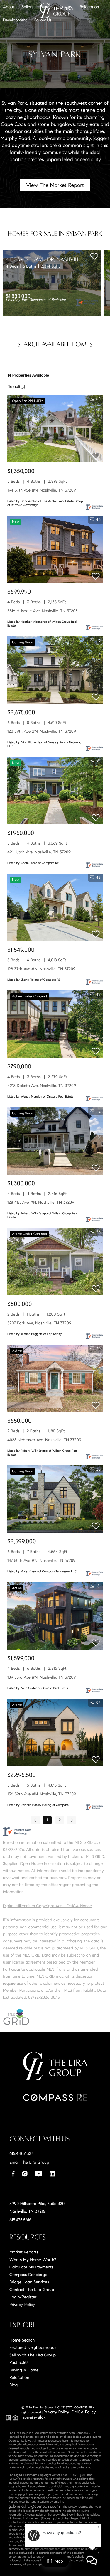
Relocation (19, 2377)
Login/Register (23, 2297)
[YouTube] (38, 2174)
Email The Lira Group (29, 2162)
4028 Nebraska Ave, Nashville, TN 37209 (44, 1440)
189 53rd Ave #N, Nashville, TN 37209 (42, 1677)
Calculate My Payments (31, 2267)
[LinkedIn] (52, 2174)
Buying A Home (24, 2370)
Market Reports (24, 2252)
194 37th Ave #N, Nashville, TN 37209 (42, 490)
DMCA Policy (84, 2412)
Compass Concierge (28, 2275)
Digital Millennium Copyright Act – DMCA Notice (47, 1906)
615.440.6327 (21, 2153)
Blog (13, 2385)
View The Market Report (55, 185)
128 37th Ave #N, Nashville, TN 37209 (41, 969)
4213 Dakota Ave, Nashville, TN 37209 (42, 1086)
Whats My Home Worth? (33, 2260)
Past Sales (19, 2362)
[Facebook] (13, 2174)
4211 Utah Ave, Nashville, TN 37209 (39, 852)
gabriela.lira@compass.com (34, 2506)
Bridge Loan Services (29, 2282)
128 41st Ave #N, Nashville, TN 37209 (41, 1202)
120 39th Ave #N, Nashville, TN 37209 (42, 731)
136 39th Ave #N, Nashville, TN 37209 (42, 1794)
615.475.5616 (20, 2220)
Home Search (22, 2340)
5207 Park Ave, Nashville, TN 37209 (39, 1323)
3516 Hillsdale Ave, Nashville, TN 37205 (42, 611)
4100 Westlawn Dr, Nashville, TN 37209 (56, 259)
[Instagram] (25, 2174)
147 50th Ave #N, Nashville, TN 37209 (42, 1560)
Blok (42, 2417)
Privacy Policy (22, 2305)
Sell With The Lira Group (33, 2355)
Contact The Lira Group (32, 2290)
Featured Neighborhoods (33, 2347)
